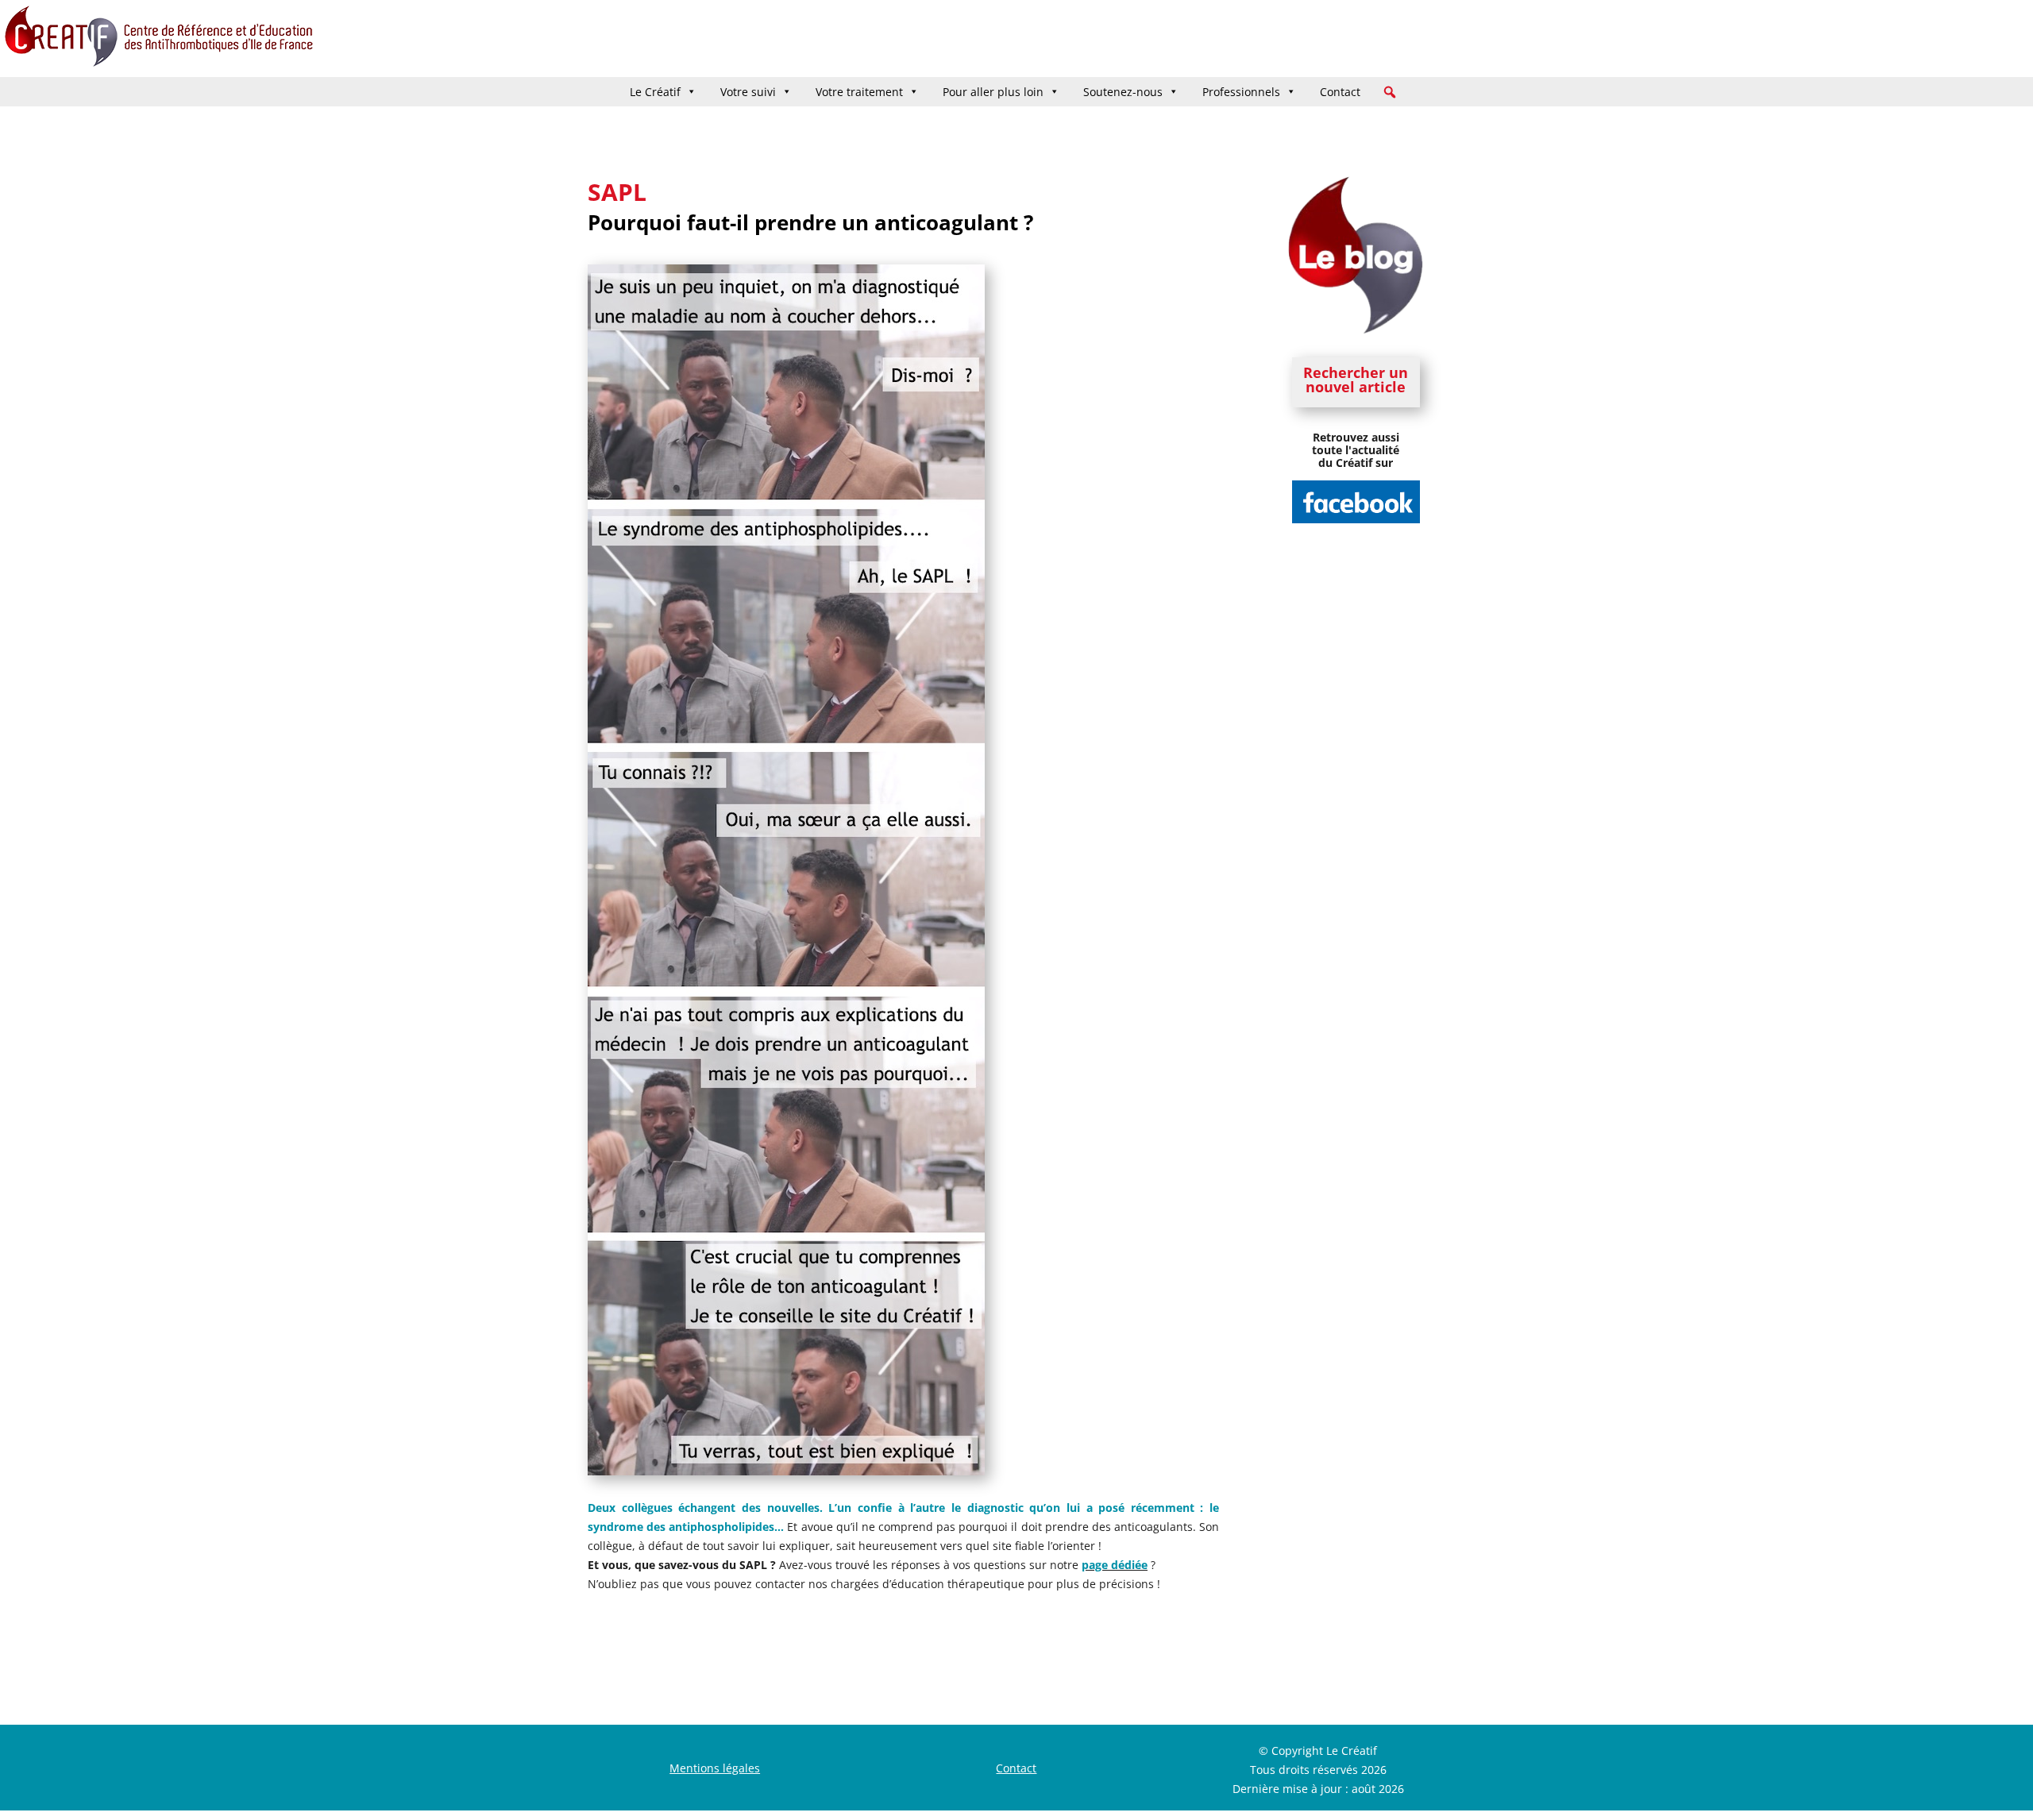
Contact (1340, 92)
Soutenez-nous (1123, 92)
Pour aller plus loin (993, 92)
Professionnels (1241, 92)
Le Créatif (655, 92)
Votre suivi (748, 92)
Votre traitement (859, 92)
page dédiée (1115, 1565)
